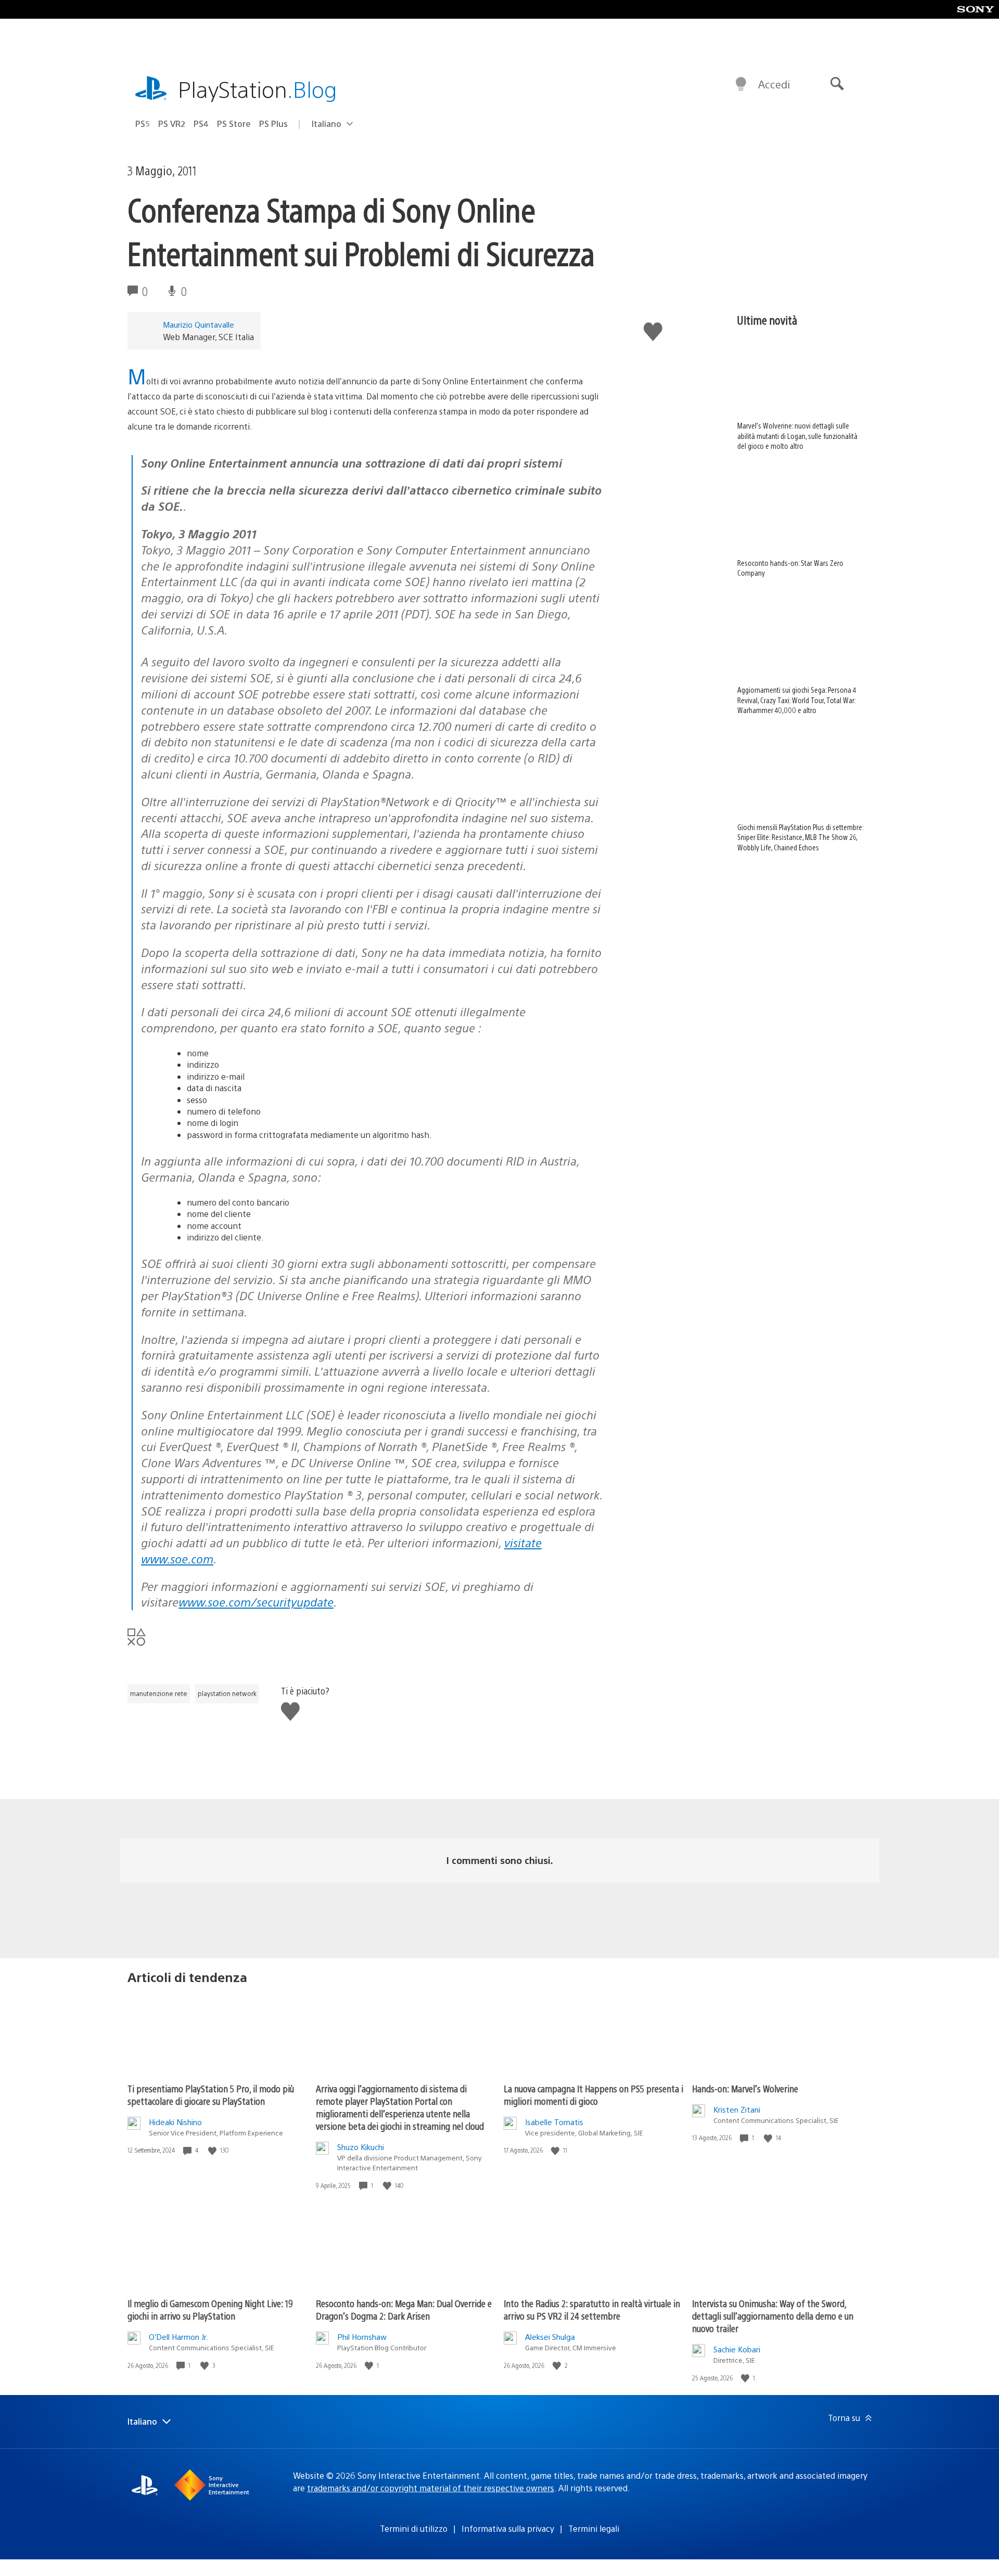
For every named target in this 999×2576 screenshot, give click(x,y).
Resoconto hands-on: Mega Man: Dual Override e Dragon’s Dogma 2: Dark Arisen (404, 2309)
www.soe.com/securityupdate (256, 1602)
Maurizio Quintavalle (198, 324)
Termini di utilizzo (414, 2528)
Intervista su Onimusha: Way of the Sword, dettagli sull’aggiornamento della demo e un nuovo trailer (773, 2316)
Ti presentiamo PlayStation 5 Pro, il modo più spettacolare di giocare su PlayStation (211, 2095)
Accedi (774, 84)
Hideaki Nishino (175, 2122)
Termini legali (594, 2528)
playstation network (227, 1693)
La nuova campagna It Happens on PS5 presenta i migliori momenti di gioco (593, 2095)
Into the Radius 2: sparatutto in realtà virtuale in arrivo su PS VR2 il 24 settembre (592, 2309)
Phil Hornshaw (362, 2336)
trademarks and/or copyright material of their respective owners (431, 2488)
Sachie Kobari (737, 2349)
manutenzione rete (159, 1693)
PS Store (234, 124)
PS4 (201, 124)
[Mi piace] (213, 2150)
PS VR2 (172, 124)
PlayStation (258, 89)
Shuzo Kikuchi (361, 2147)
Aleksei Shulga (550, 2336)
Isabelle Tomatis (554, 2122)
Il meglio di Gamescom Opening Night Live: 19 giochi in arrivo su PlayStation (210, 2309)
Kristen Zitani (737, 2109)
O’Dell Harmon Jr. (178, 2336)
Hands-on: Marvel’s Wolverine (745, 2088)
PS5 (143, 124)
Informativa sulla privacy (508, 2528)
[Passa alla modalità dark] (741, 84)
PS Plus (273, 124)
